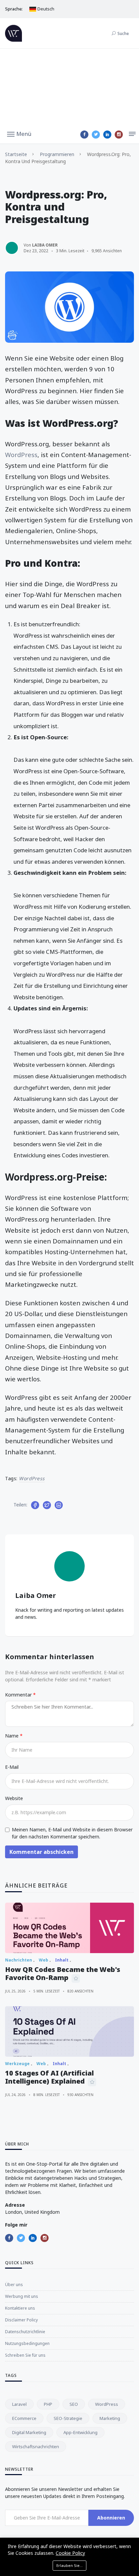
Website (14, 1798)
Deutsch (45, 9)
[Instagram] (119, 135)
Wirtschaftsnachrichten (36, 2447)
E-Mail (12, 1767)
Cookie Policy (70, 2553)
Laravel (19, 2404)
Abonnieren (111, 2518)
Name (12, 1736)
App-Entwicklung (80, 2432)
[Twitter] (96, 135)
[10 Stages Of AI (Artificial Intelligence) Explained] (69, 2031)
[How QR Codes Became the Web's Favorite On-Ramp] (69, 1928)
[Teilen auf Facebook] (35, 1505)
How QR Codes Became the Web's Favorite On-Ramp (63, 1973)
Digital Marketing (29, 2432)
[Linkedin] (107, 135)
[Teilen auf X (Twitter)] (47, 1505)
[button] (19, 134)
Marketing (110, 2418)
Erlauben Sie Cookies (71, 2565)
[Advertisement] (69, 87)
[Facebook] (84, 135)
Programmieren (57, 154)
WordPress (21, 455)
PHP (48, 2404)
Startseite (16, 154)
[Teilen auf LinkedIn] (59, 1505)
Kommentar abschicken (41, 1852)
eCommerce (24, 2418)
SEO (74, 2404)
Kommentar (19, 1695)
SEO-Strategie (68, 2418)
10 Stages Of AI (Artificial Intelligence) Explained (49, 2077)
